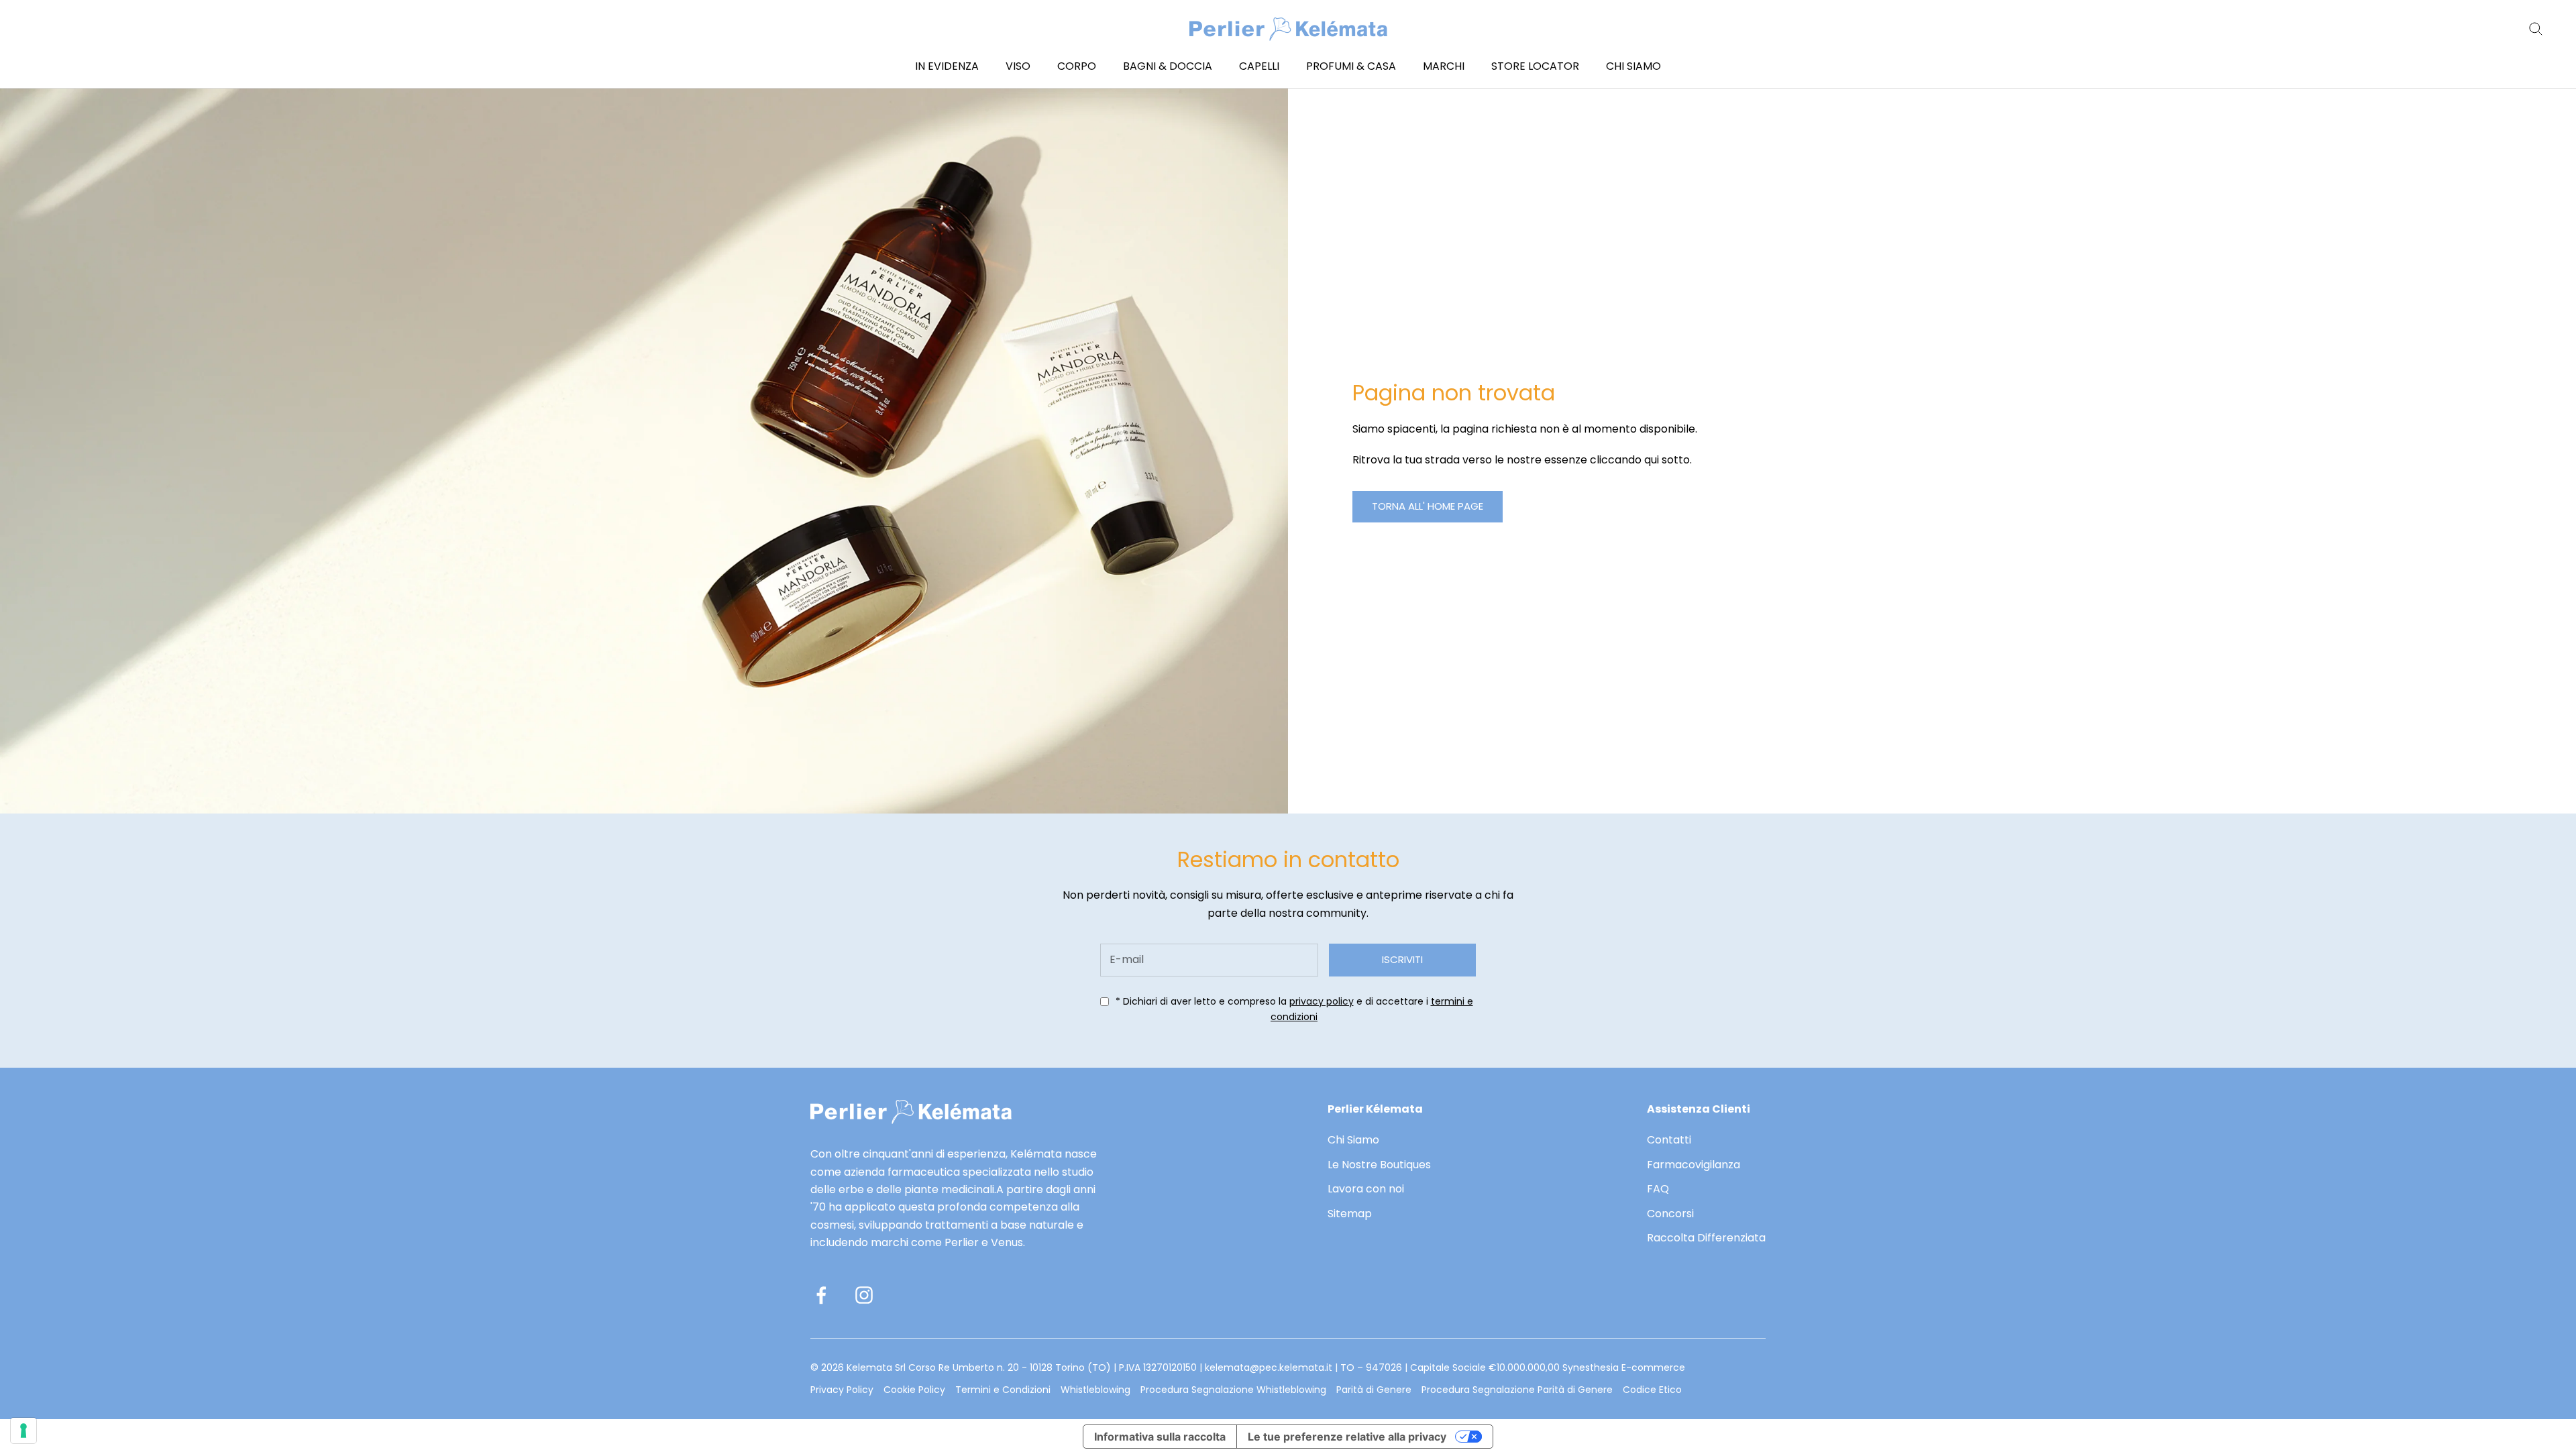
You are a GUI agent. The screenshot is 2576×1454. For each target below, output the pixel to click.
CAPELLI (1259, 66)
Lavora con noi (1366, 1189)
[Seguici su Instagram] (864, 1295)
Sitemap (1350, 1214)
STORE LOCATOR (1535, 66)
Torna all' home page (1428, 506)
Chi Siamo (1353, 1140)
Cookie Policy (914, 1390)
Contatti (1669, 1140)
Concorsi (1670, 1214)
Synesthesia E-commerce (1624, 1367)
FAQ (1658, 1189)
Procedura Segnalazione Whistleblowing (1233, 1390)
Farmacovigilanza (1694, 1165)
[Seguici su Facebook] (821, 1295)
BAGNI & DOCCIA (1168, 66)
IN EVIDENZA (947, 66)
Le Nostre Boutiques (1379, 1165)
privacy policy (1322, 1001)
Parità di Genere (1374, 1390)
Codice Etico (1652, 1390)
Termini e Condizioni (1003, 1390)
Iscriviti (1402, 959)
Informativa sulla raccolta (1160, 1437)
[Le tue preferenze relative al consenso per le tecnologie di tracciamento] (23, 1431)
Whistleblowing (1095, 1390)
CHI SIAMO (1633, 66)
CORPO (1077, 66)
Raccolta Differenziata (1706, 1238)
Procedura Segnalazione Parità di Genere (1517, 1390)
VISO (1018, 66)
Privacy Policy (842, 1390)
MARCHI (1444, 66)
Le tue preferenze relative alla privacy (1347, 1437)
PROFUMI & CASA (1351, 66)
